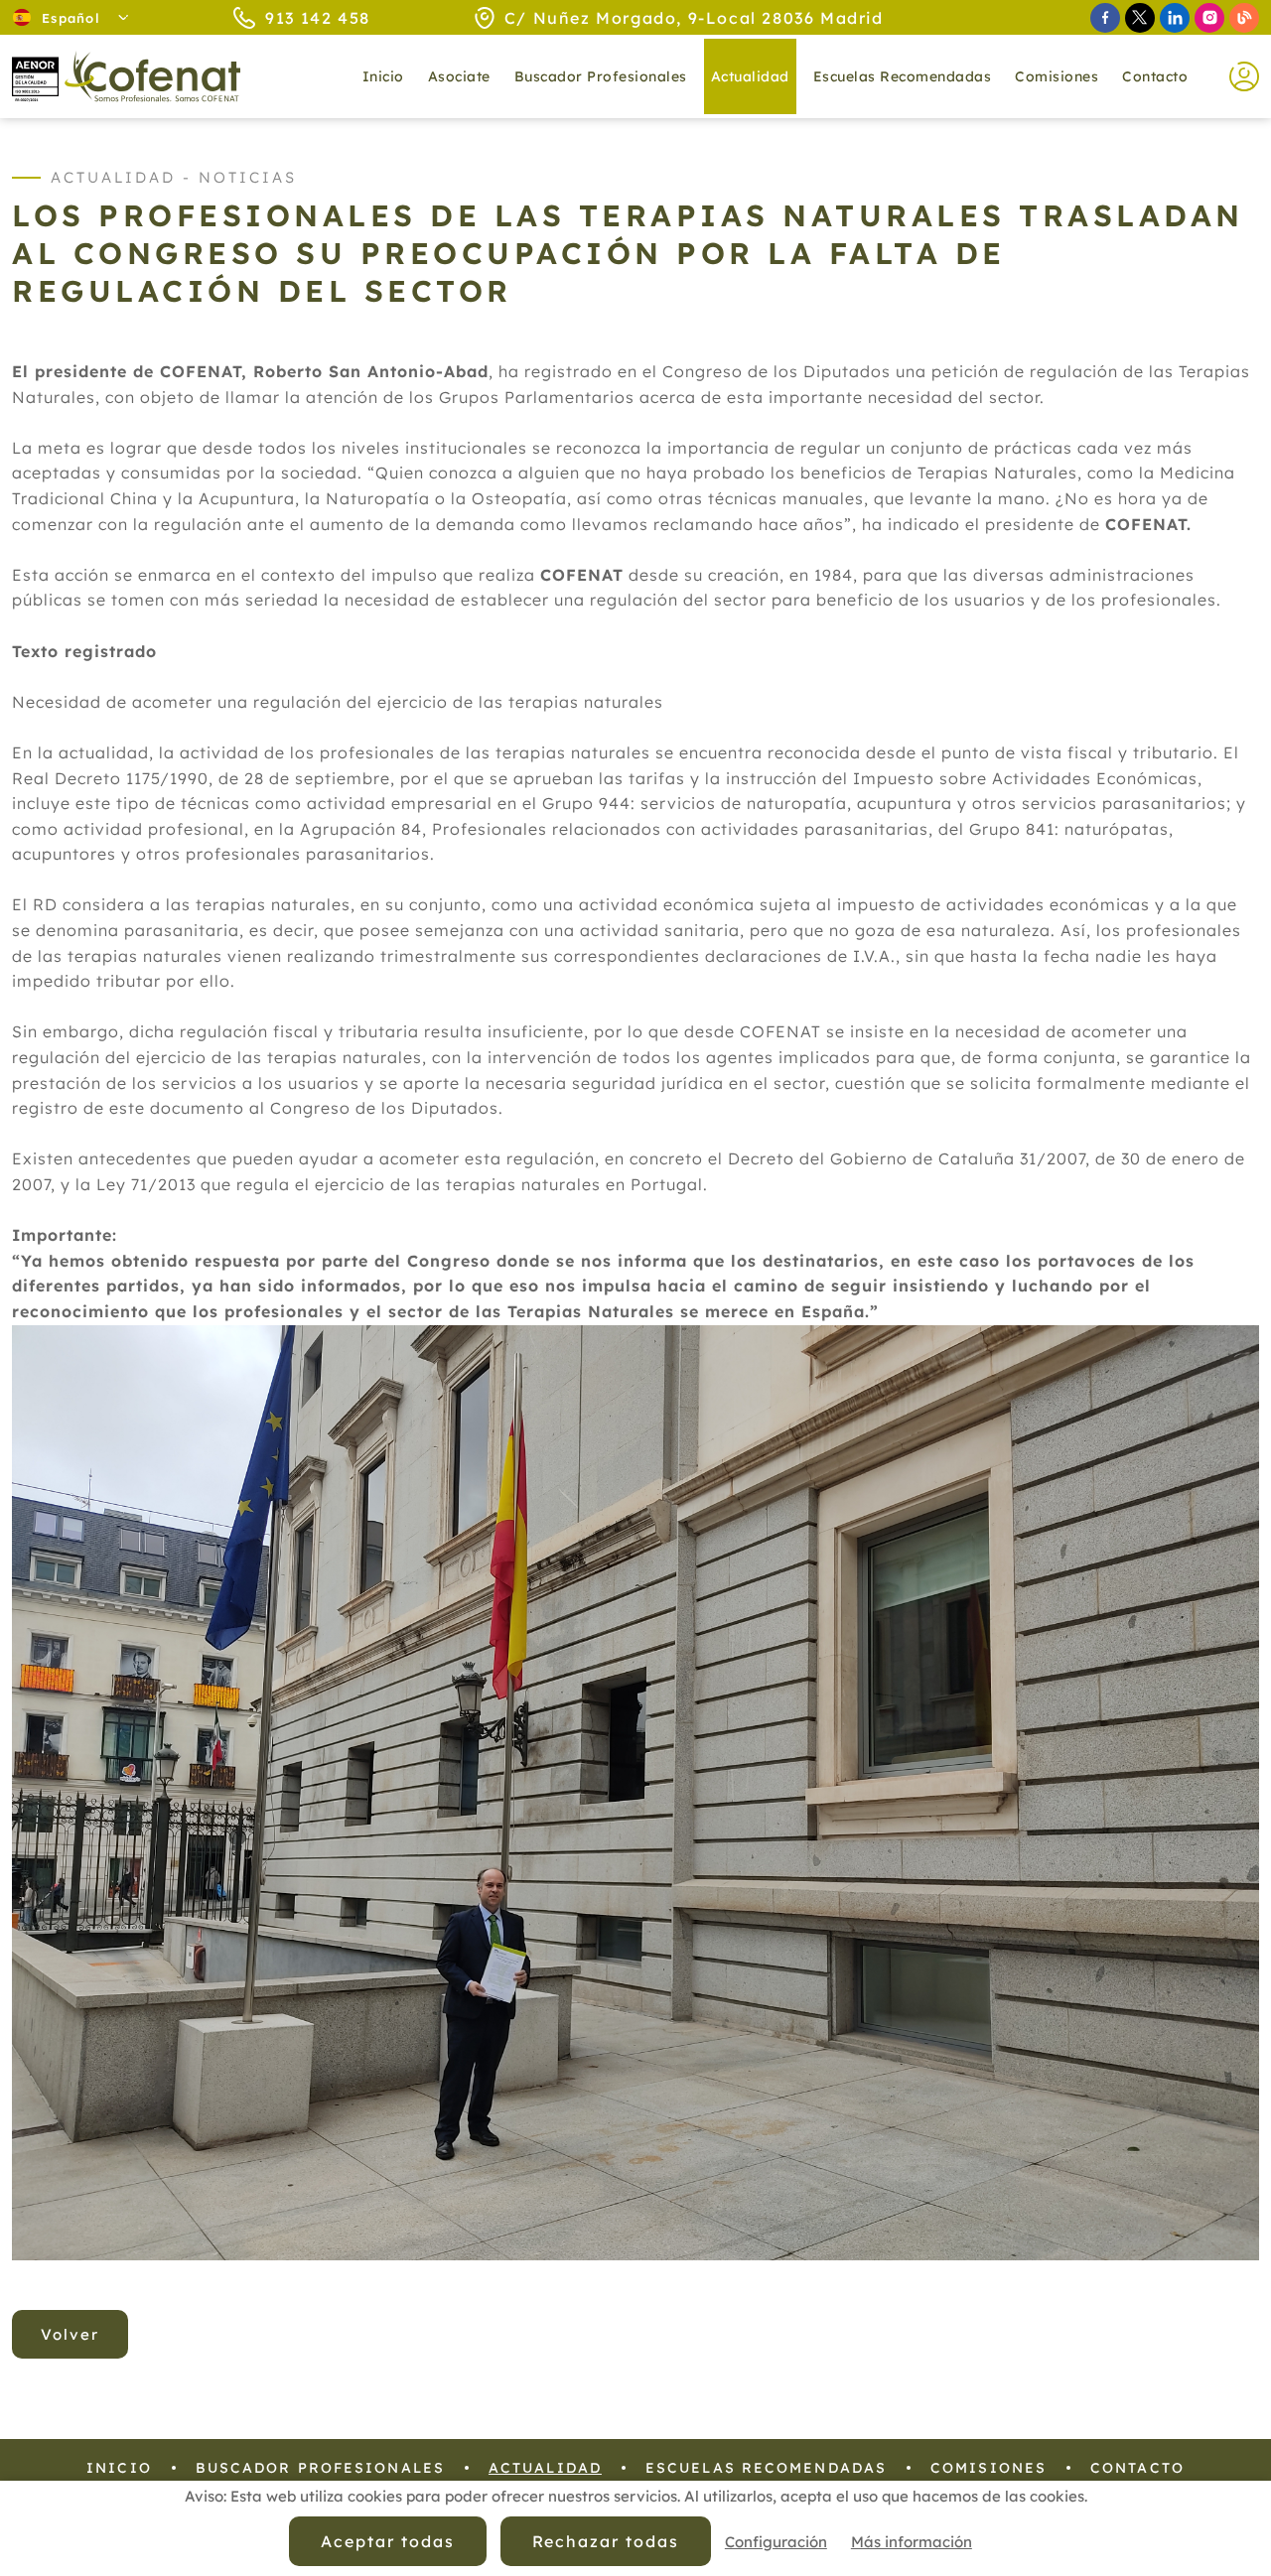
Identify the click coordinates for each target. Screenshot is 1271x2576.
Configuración (776, 2542)
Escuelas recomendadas (903, 76)
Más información (912, 2542)
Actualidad (545, 2468)
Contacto (1155, 76)
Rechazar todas (606, 2541)
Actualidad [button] (750, 76)
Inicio (383, 76)
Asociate (459, 76)
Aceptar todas (387, 2541)
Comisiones (1057, 76)
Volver (70, 2334)
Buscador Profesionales (601, 76)
